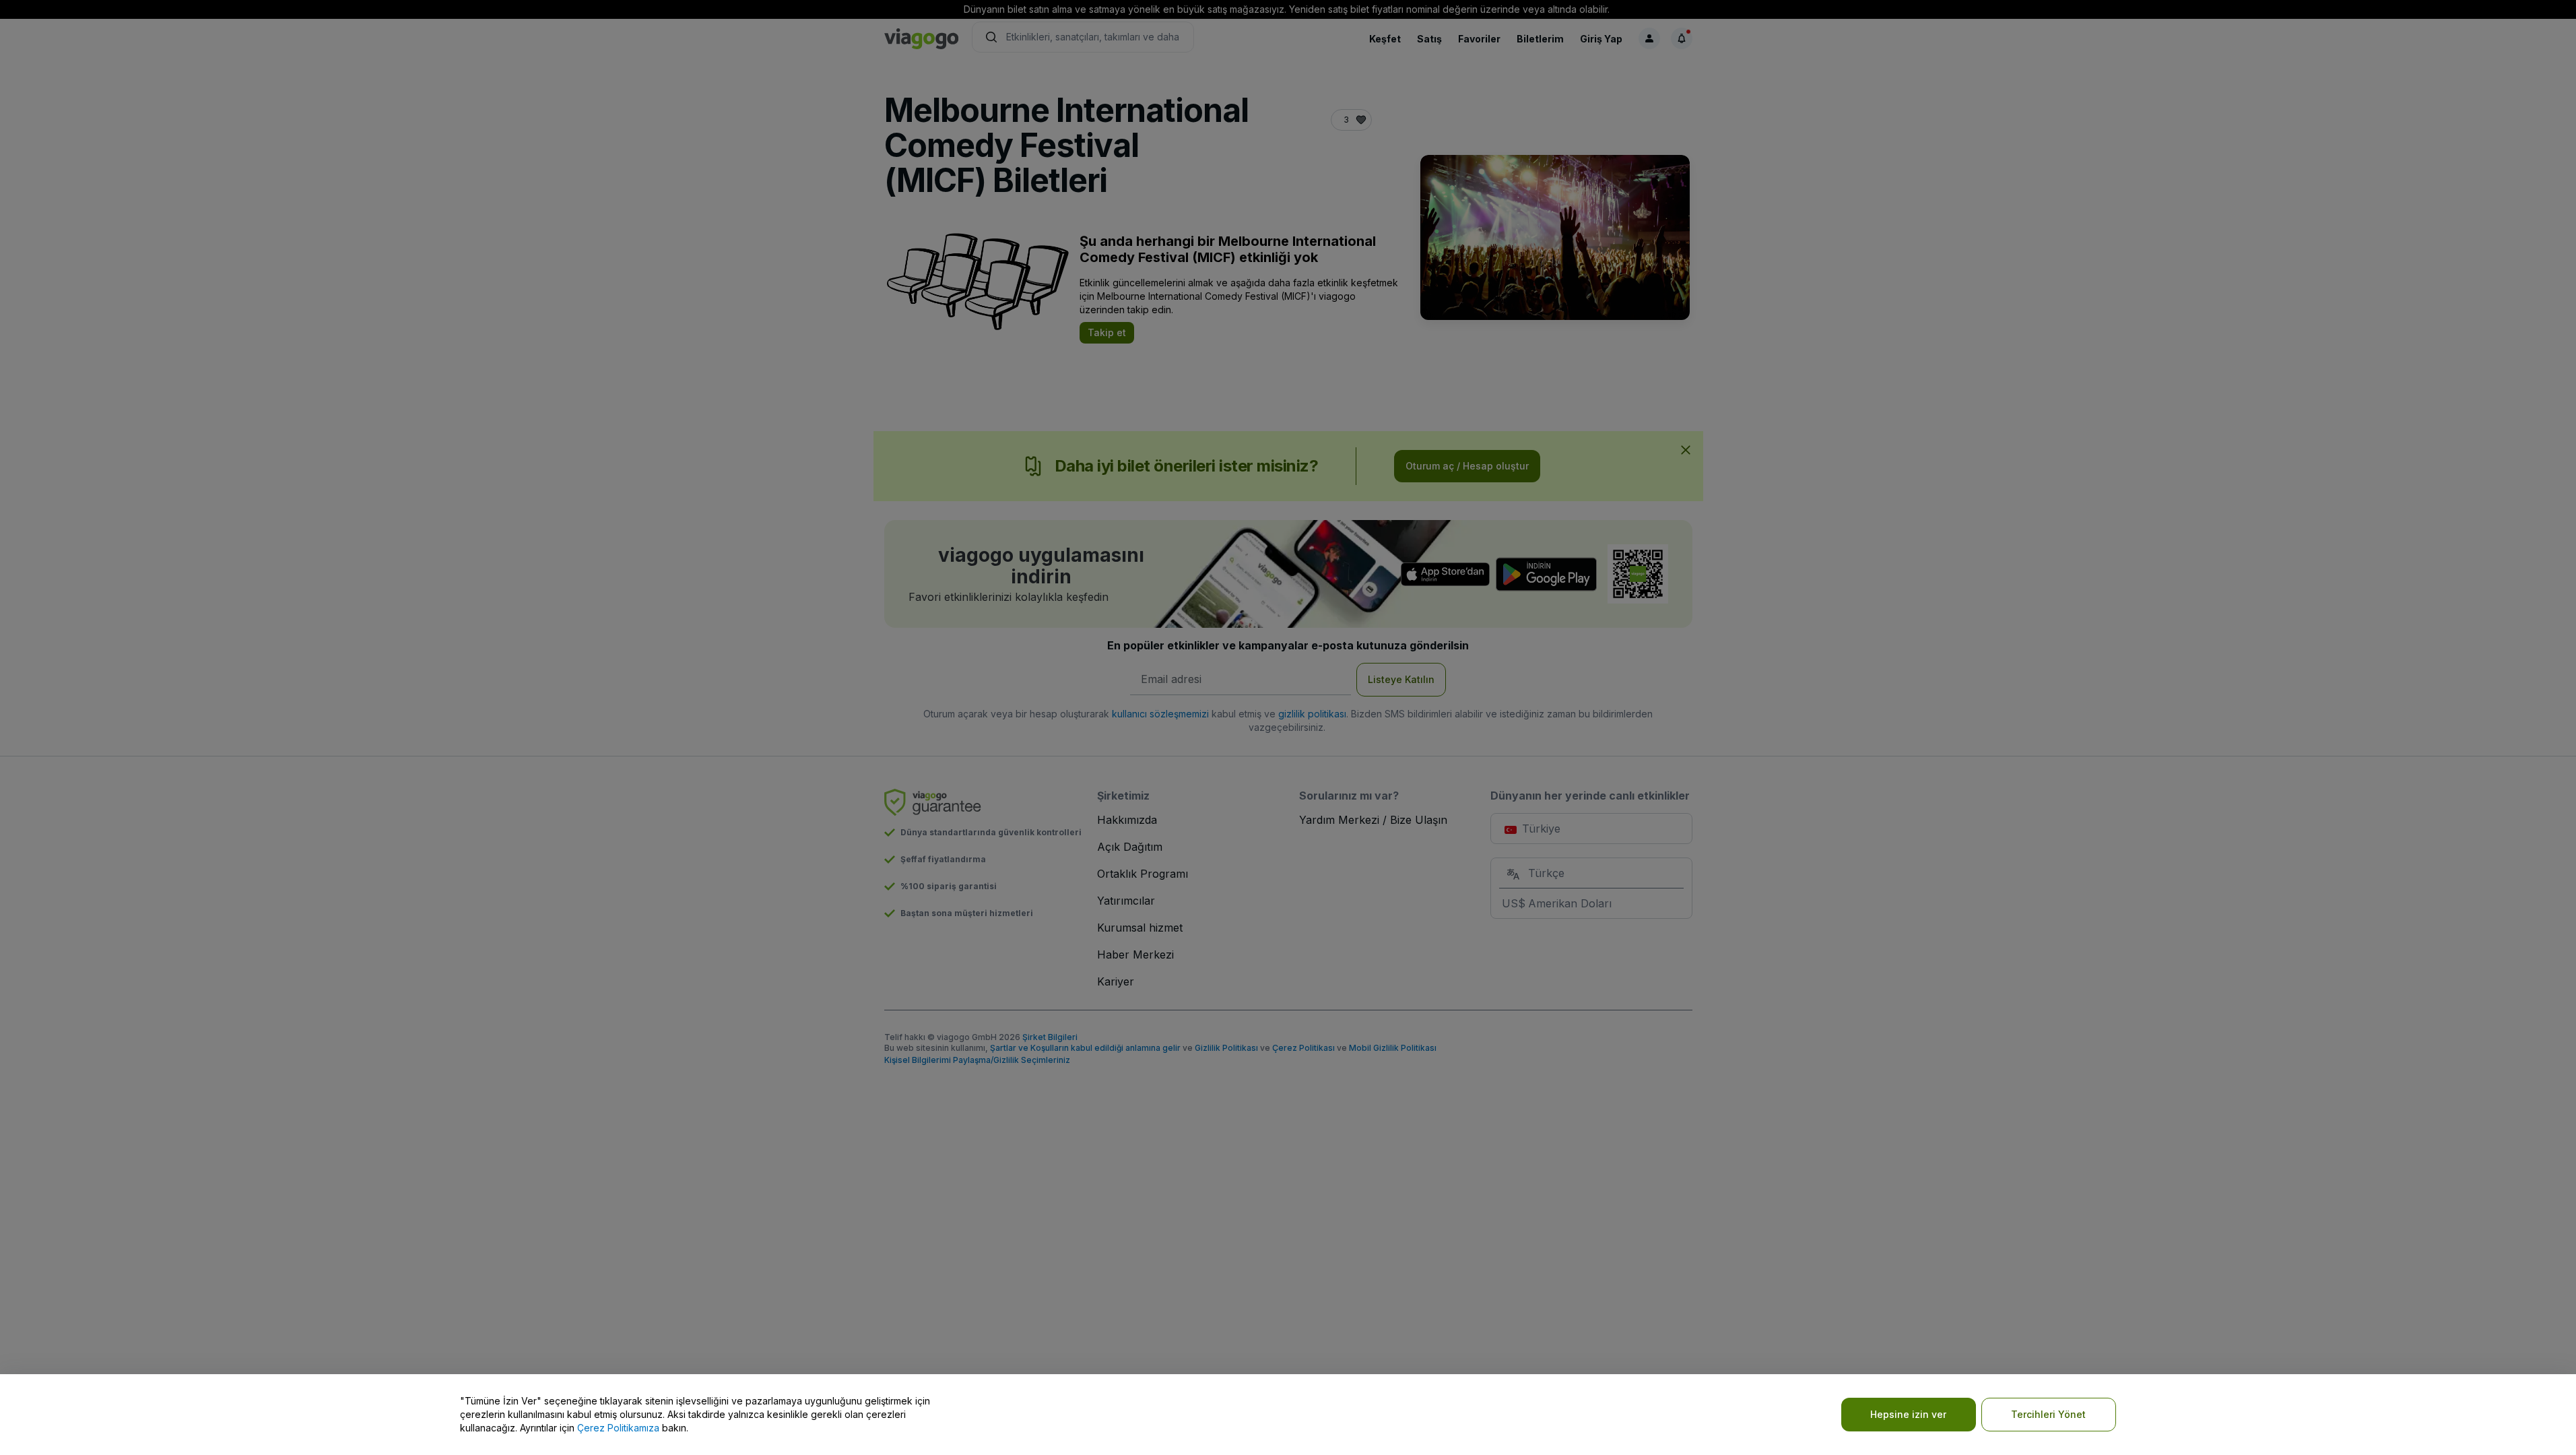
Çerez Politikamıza (618, 1428)
